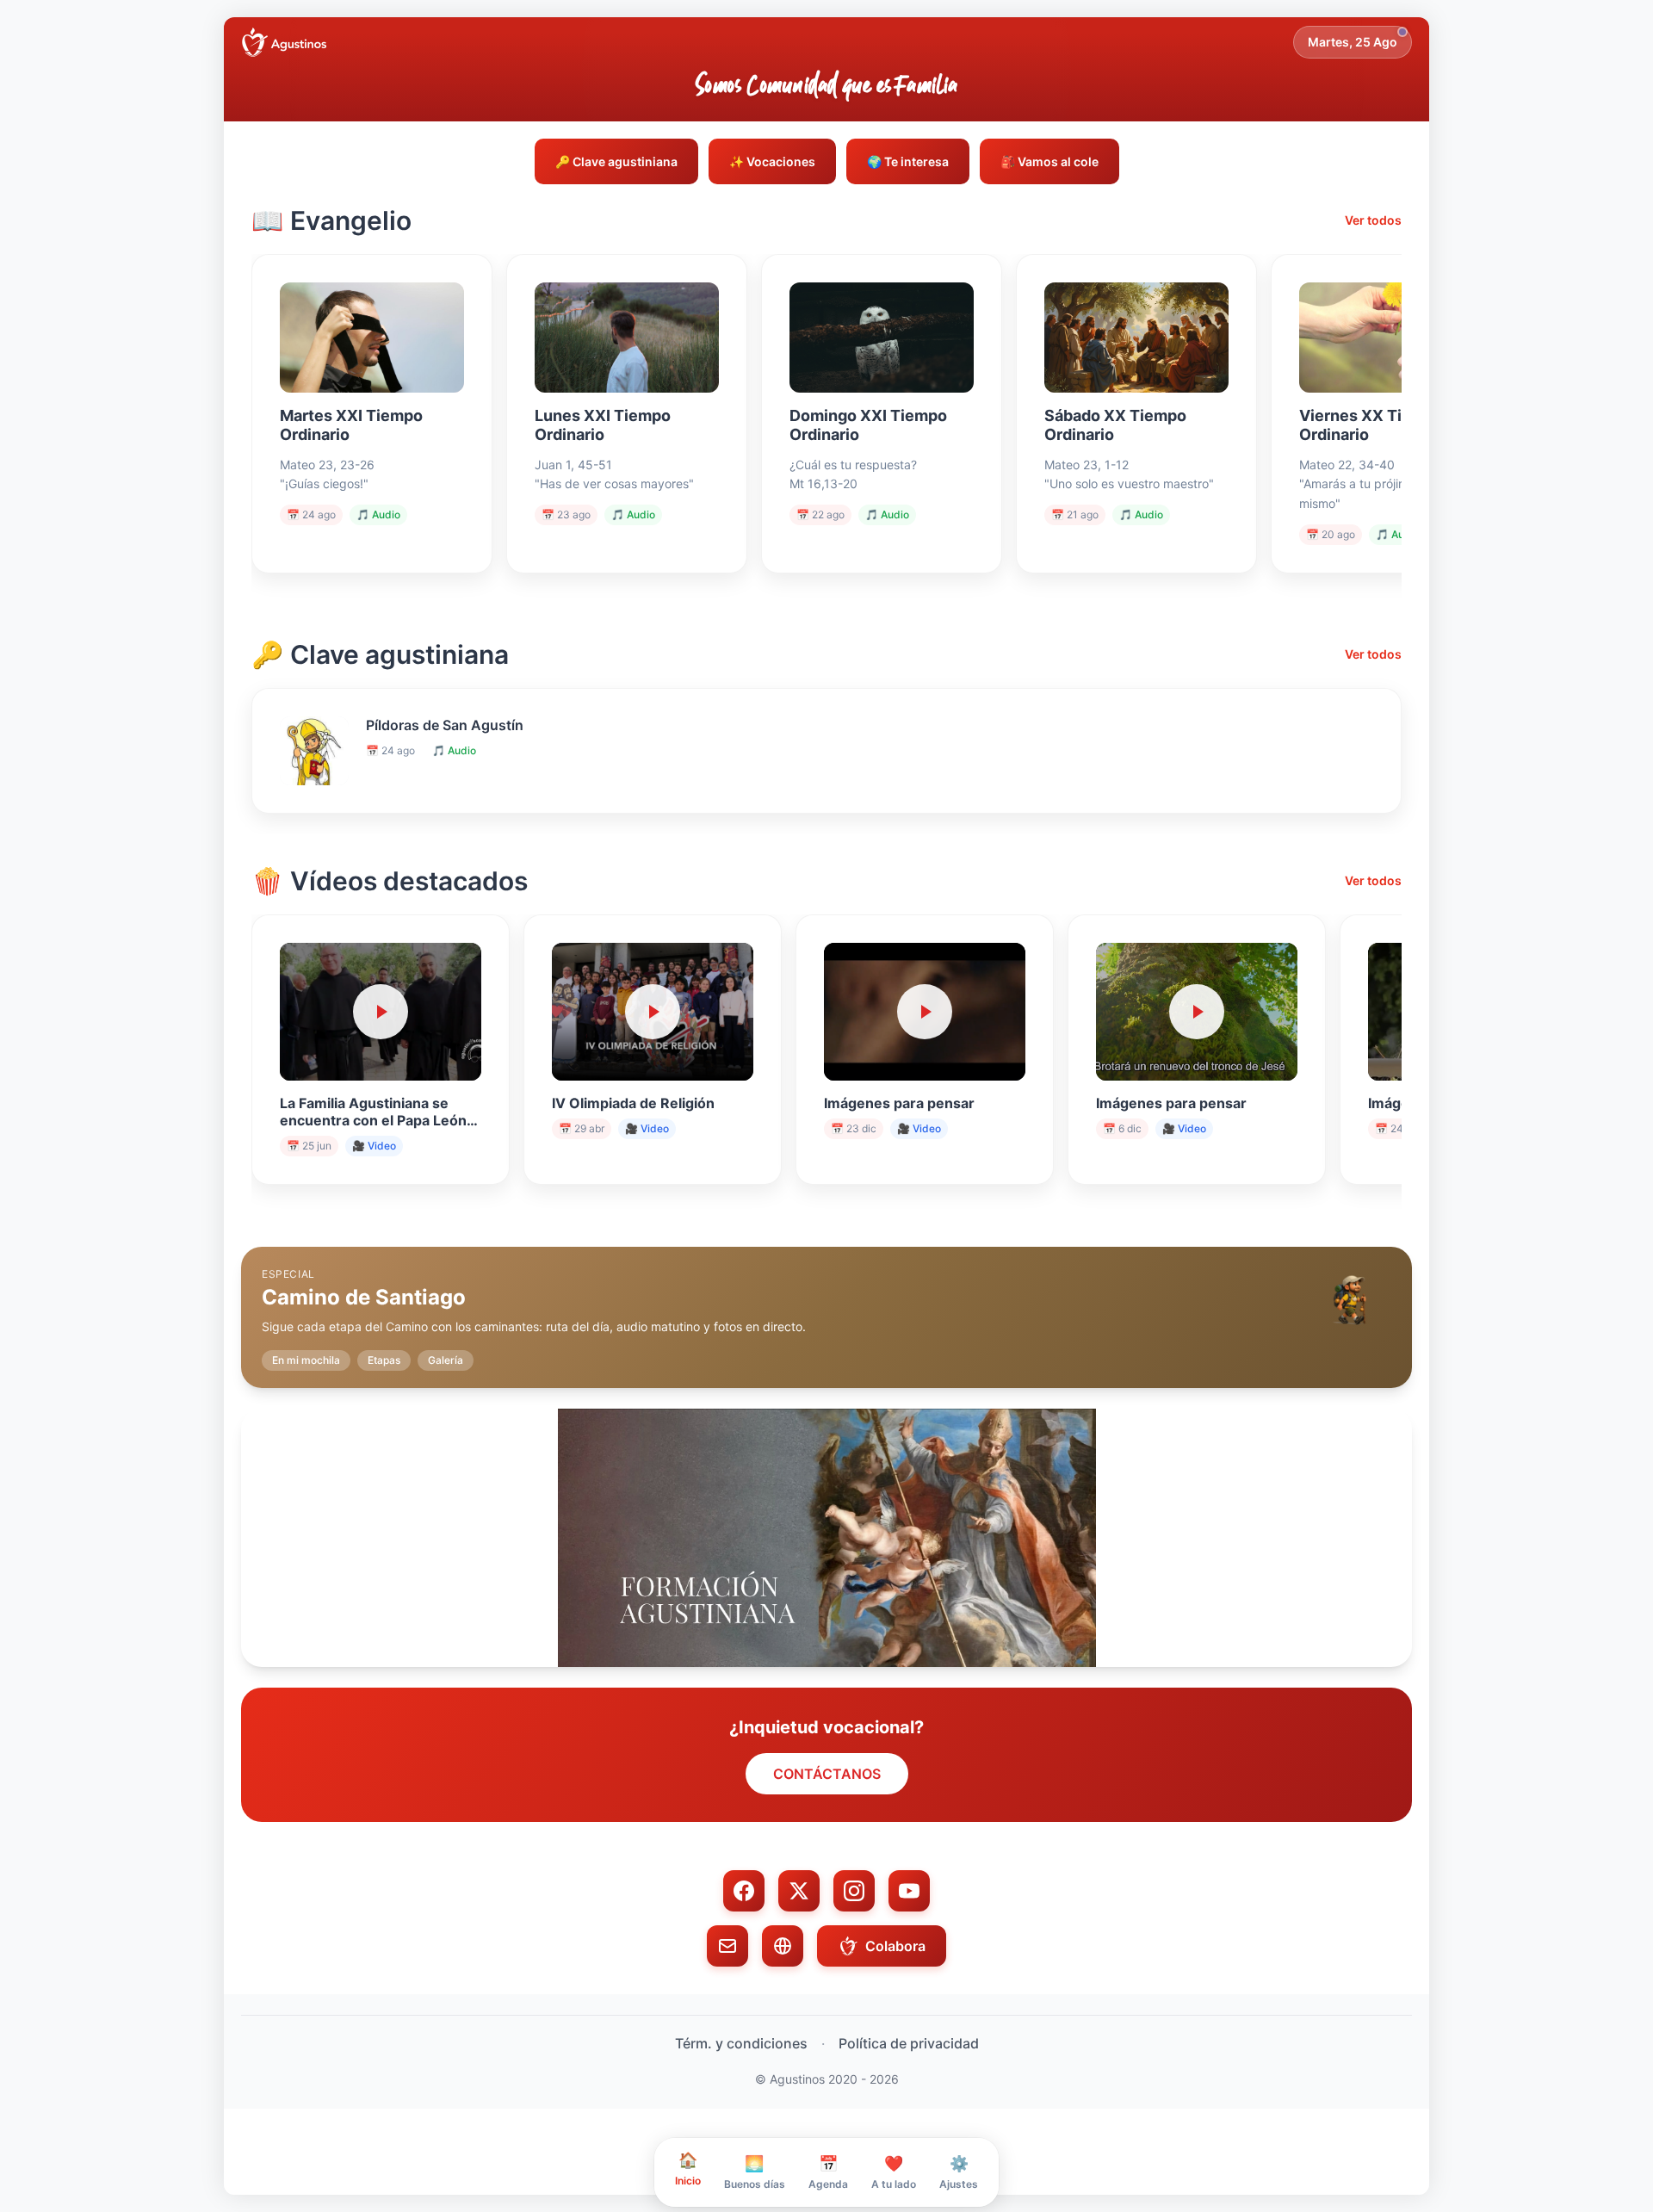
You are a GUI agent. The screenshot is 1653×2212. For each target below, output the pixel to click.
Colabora (895, 1946)
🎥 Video (374, 1146)
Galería (446, 1360)
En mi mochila (306, 1360)
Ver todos (1373, 220)
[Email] (727, 1946)
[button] (826, 1304)
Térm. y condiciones (741, 2043)
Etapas (384, 1360)
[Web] (783, 1946)
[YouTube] (909, 1891)
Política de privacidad (909, 2043)
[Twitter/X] (799, 1891)
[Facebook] (744, 1891)
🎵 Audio (378, 514)
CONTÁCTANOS (827, 1774)
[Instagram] (854, 1891)
